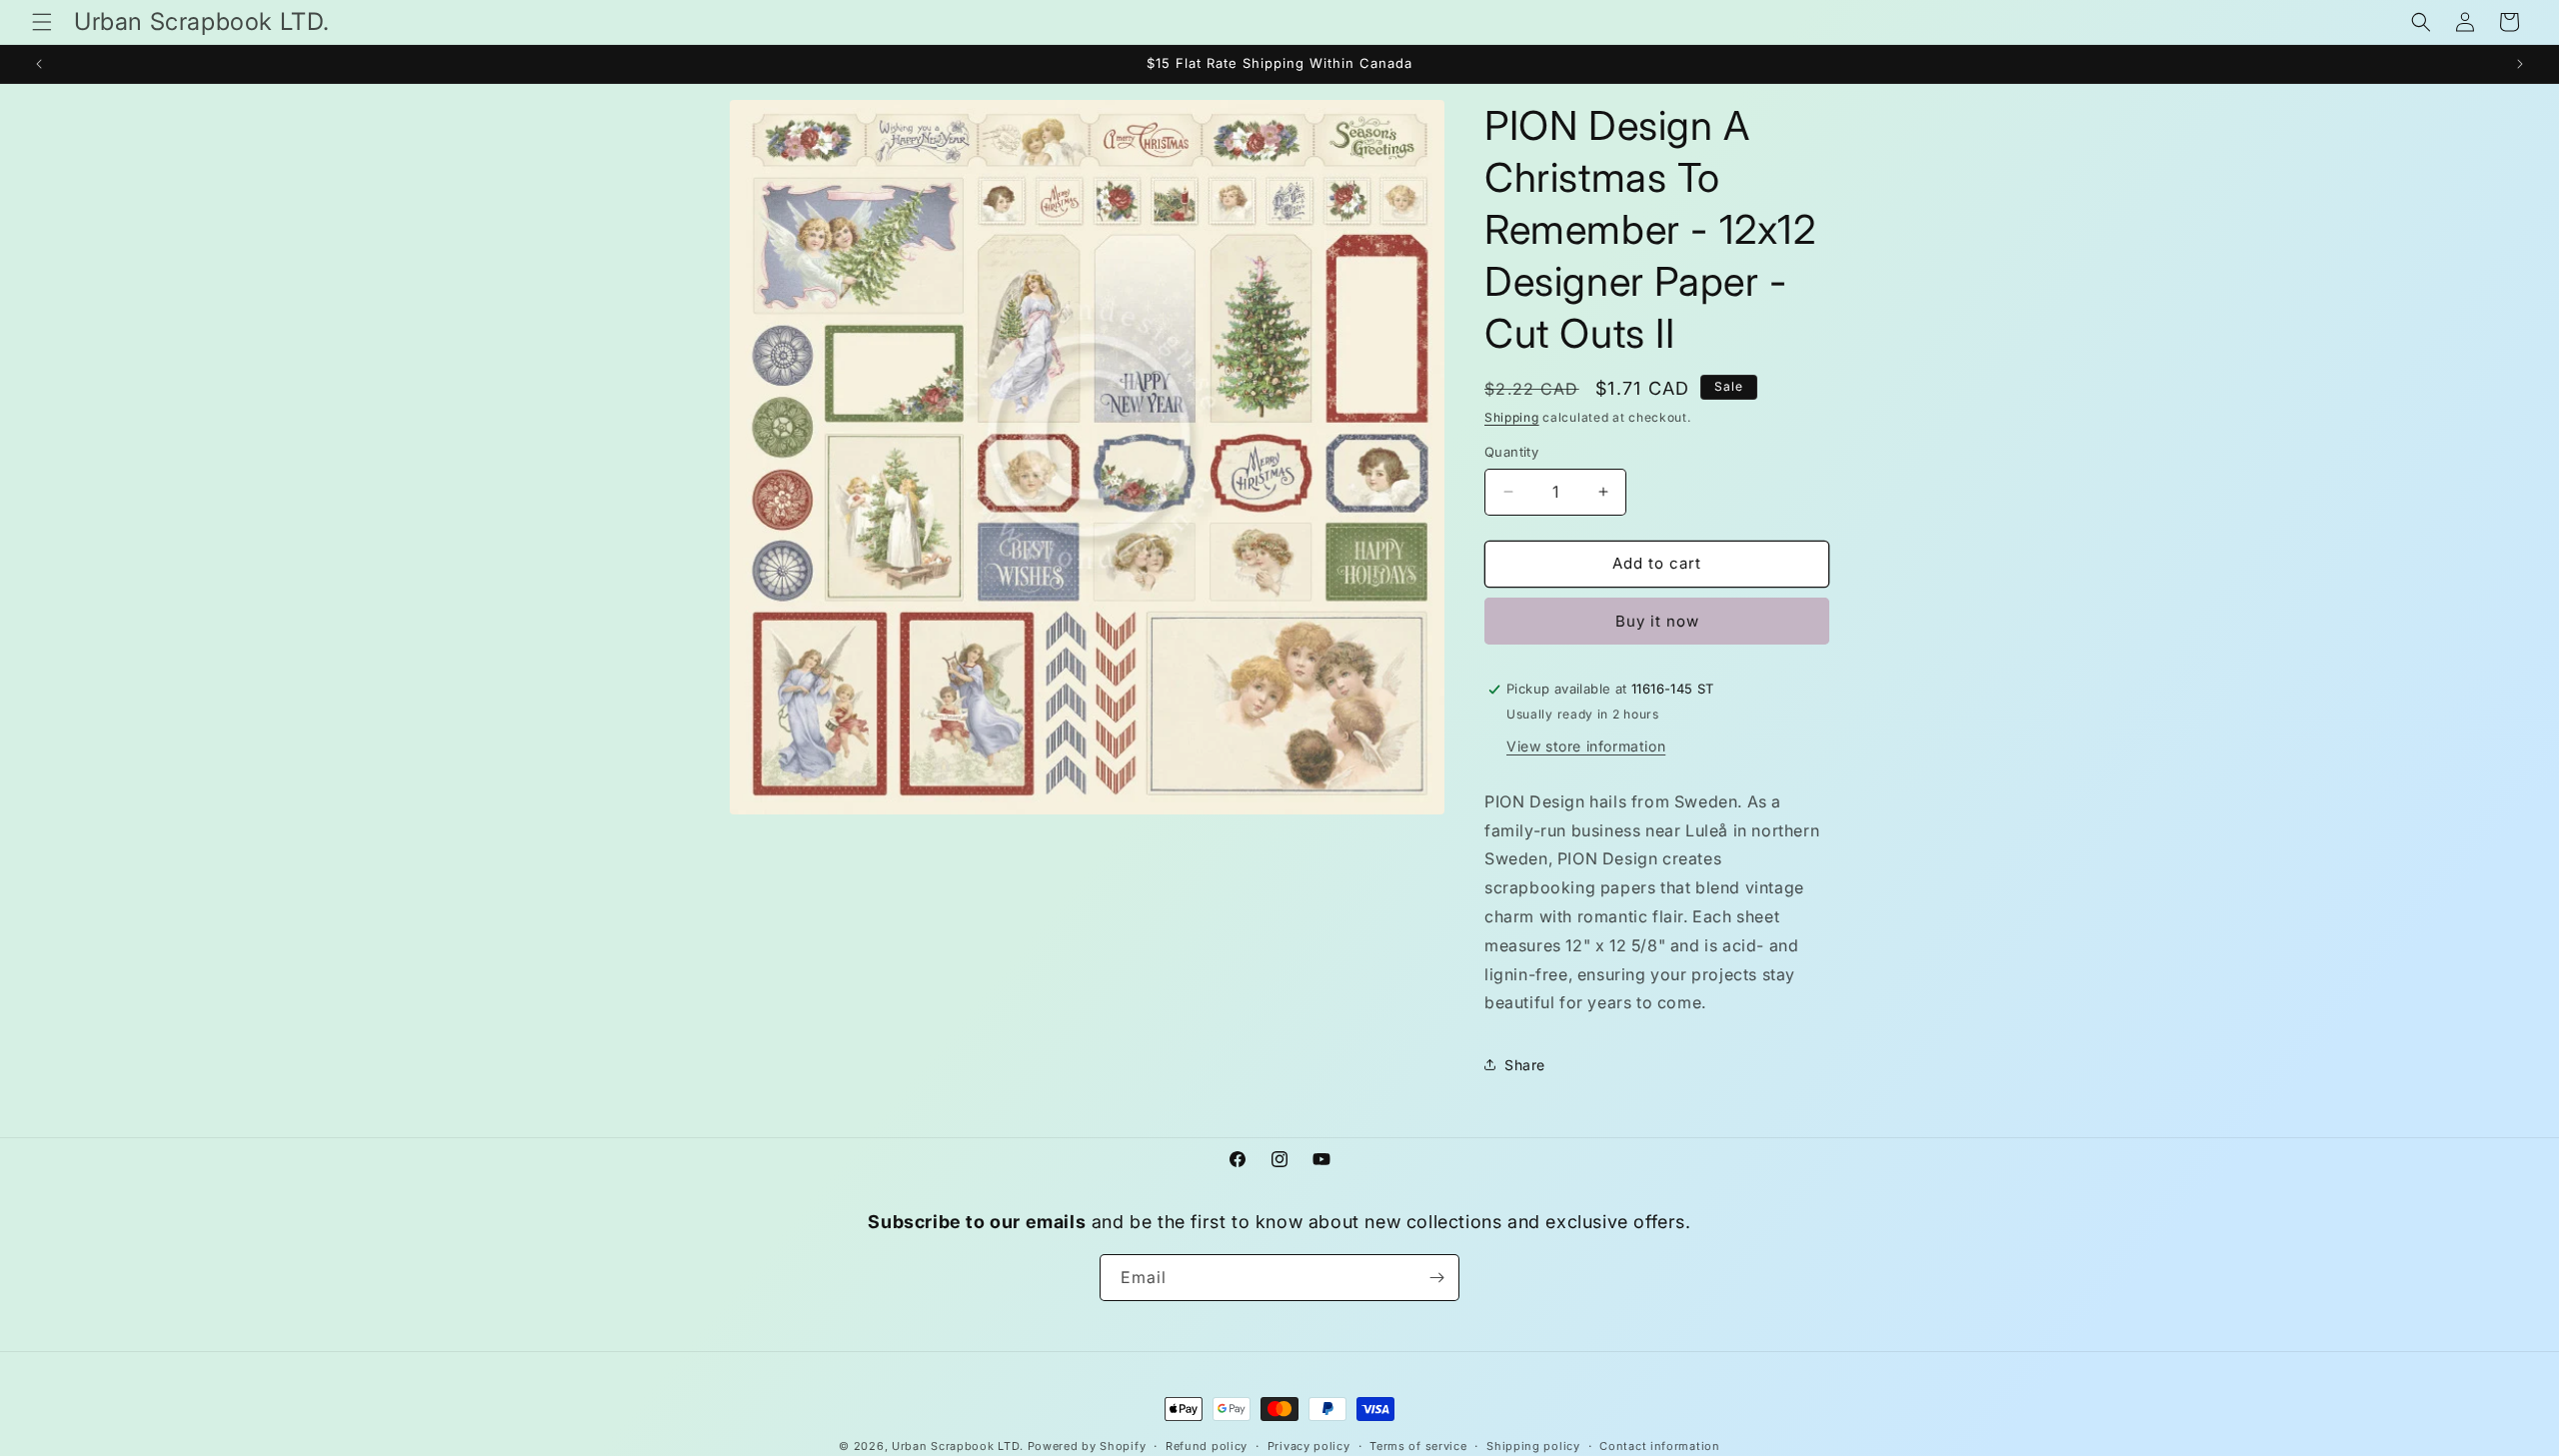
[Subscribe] (1436, 1278)
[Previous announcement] (39, 64)
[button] (42, 22)
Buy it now (1657, 621)
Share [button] (1525, 1065)
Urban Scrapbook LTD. (958, 1446)
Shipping (1512, 417)
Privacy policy (1309, 1445)
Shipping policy (1533, 1445)
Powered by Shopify (1087, 1446)
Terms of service (1418, 1445)
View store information (1586, 746)
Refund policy (1207, 1445)
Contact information (1659, 1445)
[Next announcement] (2520, 64)
